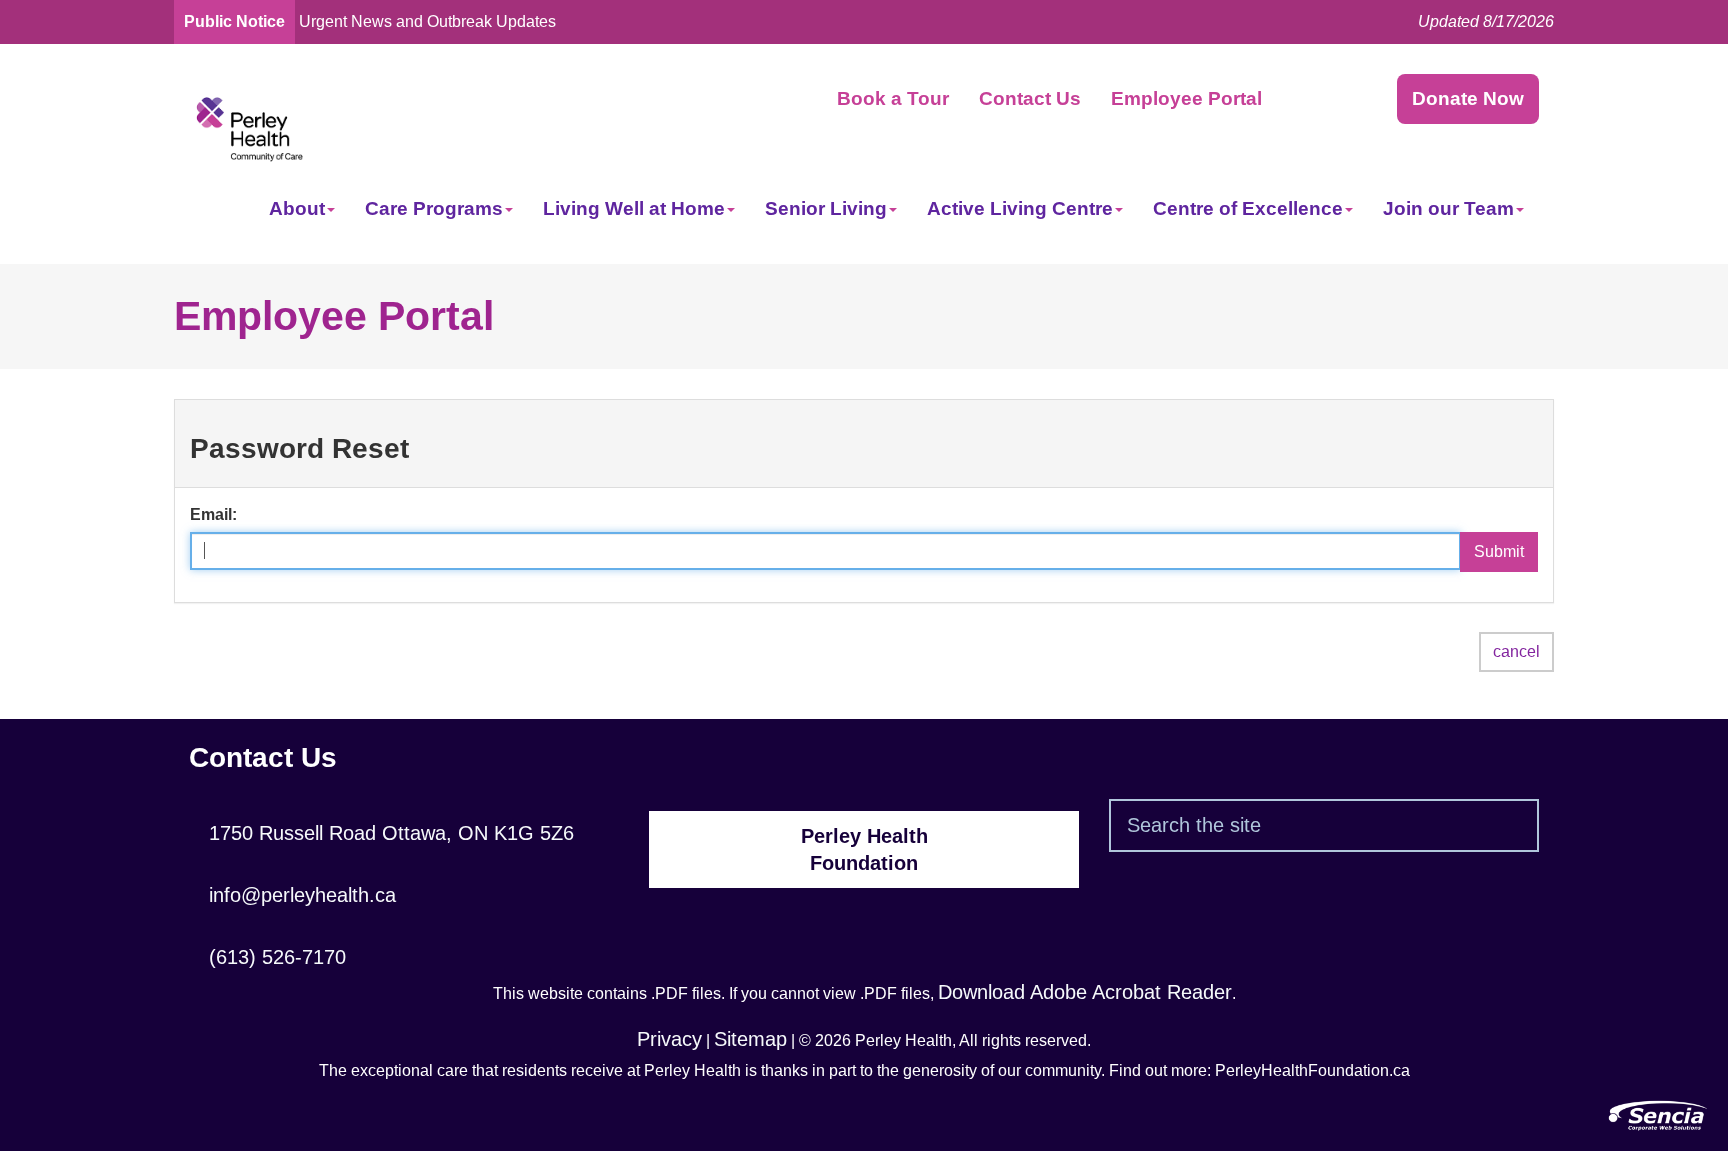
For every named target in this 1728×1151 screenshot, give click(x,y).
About (297, 208)
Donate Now (1468, 98)
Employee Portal (1186, 98)
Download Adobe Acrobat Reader (1085, 992)
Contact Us (1030, 98)
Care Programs (434, 208)
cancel (1516, 651)
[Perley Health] (249, 127)
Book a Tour (893, 98)
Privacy (669, 1039)
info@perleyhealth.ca (292, 895)
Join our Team (1448, 208)
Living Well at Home (634, 208)
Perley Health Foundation (864, 849)
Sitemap (750, 1039)
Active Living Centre (1020, 208)
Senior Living (826, 208)
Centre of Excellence (1248, 208)
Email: (213, 514)
